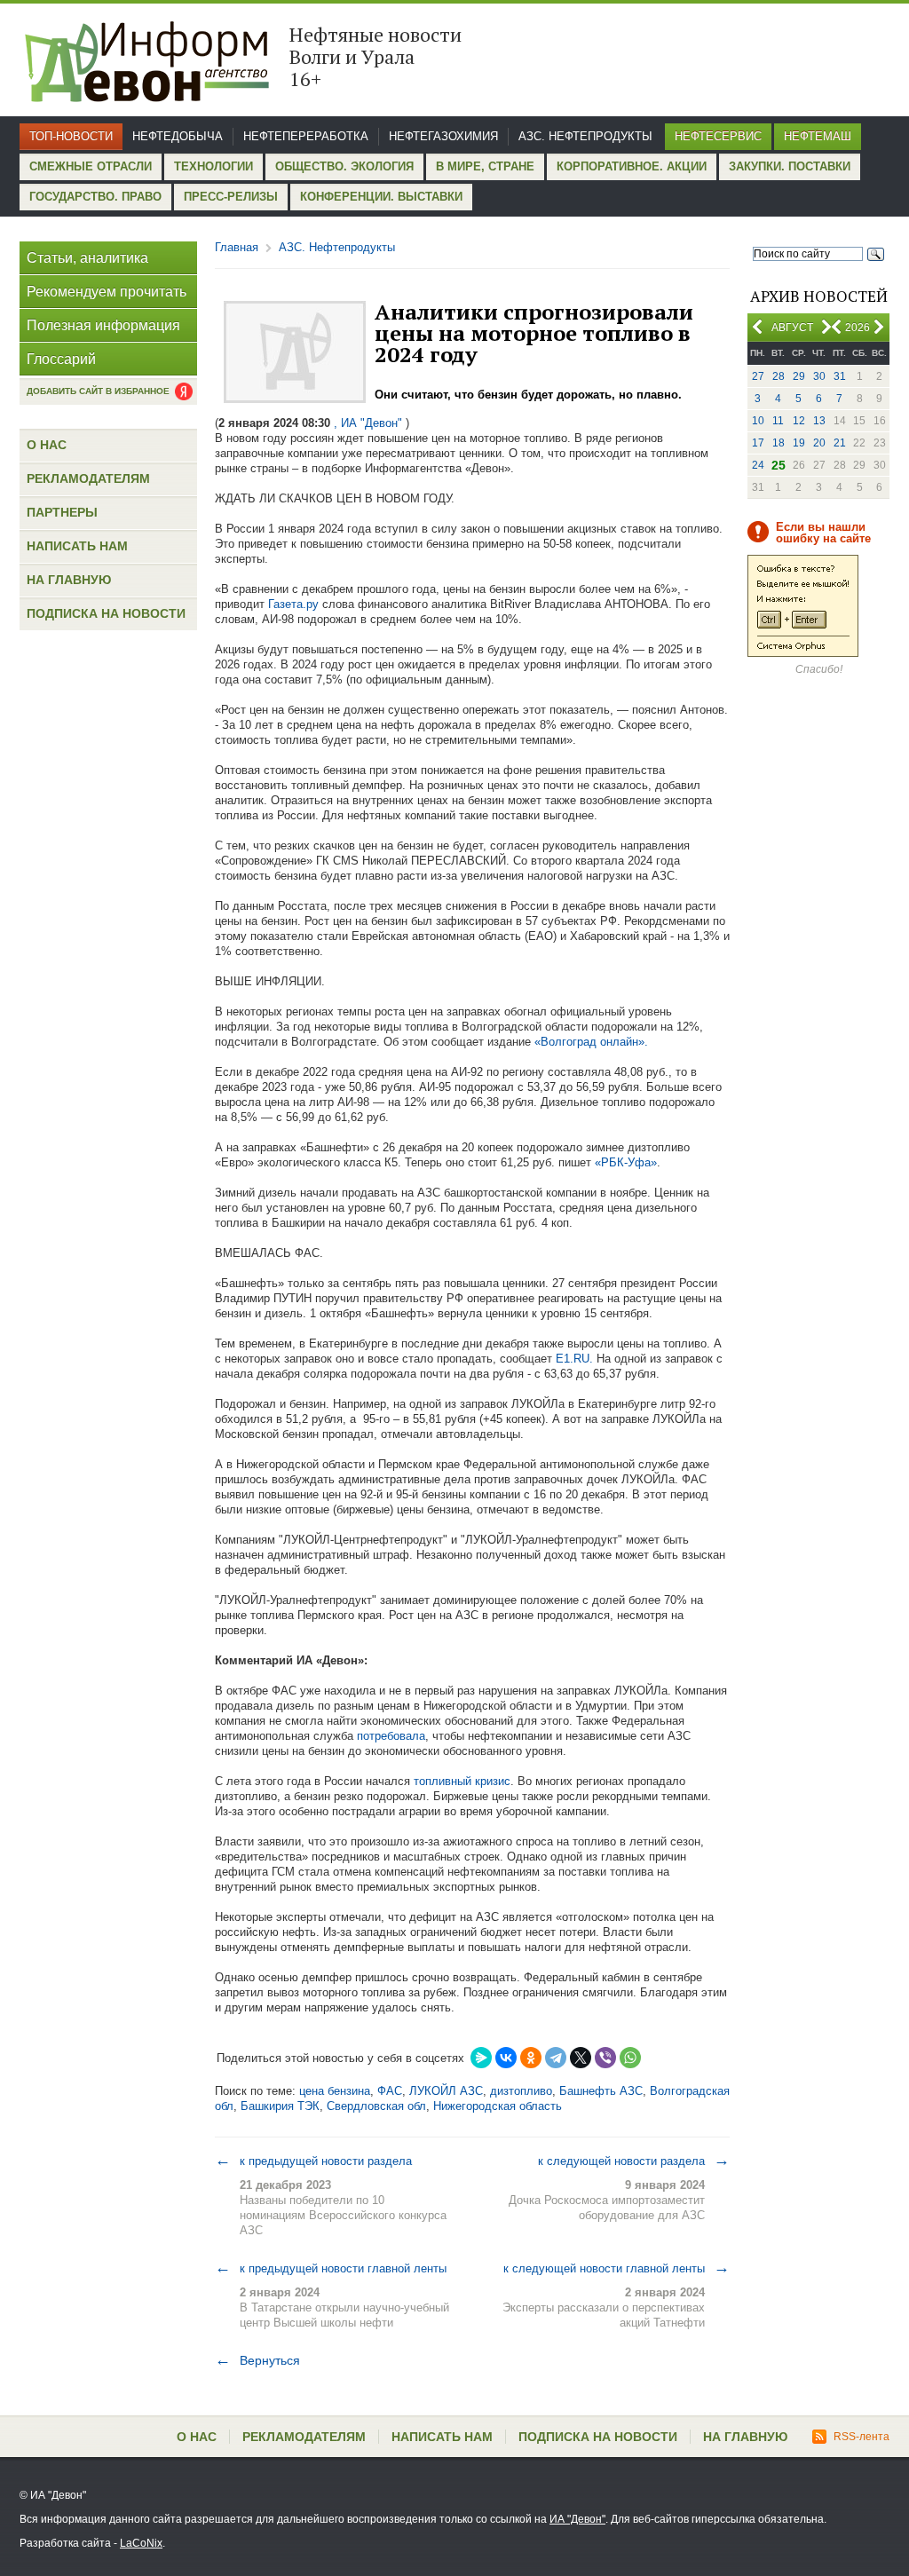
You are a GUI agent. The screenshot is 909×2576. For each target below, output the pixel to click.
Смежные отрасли (91, 166)
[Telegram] (556, 2058)
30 (819, 376)
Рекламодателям (88, 478)
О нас (47, 445)
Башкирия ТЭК (280, 2106)
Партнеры (62, 512)
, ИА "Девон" (368, 423)
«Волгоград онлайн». (591, 1042)
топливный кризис (460, 1781)
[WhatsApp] (630, 2058)
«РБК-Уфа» (626, 1162)
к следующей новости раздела (634, 2161)
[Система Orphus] (803, 653)
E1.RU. (574, 1359)
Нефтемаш (818, 136)
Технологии (213, 166)
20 (819, 443)
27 (758, 376)
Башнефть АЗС (601, 2091)
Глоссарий (61, 359)
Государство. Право (95, 197)
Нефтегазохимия (443, 136)
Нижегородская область (498, 2106)
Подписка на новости (106, 613)
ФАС (390, 2091)
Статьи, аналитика (87, 258)
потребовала (391, 1736)
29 (799, 376)
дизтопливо (521, 2091)
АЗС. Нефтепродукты (585, 136)
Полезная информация (103, 325)
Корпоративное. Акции (632, 166)
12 (799, 421)
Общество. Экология (344, 166)
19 (799, 443)
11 (778, 421)
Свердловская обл (376, 2106)
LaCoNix (141, 2543)
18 (779, 443)
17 (758, 443)
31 (840, 376)
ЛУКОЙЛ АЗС (446, 2091)
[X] (581, 2058)
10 (758, 421)
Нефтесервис (718, 136)
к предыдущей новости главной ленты (331, 2268)
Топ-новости (71, 136)
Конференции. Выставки (381, 197)
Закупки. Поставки (790, 166)
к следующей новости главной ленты (617, 2268)
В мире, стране (485, 166)
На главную (69, 580)
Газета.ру (293, 604)
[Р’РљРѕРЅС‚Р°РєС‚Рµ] (506, 2058)
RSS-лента (862, 2437)
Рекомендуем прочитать (107, 292)
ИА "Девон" (577, 2519)
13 (819, 421)
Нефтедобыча (178, 136)
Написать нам (77, 546)
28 (779, 376)
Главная (237, 247)
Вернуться (257, 2360)
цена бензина (335, 2091)
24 (758, 465)
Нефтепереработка (306, 136)
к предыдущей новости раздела (313, 2161)
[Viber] (605, 2058)
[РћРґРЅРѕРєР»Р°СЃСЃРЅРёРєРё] (531, 2058)
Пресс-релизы (231, 197)
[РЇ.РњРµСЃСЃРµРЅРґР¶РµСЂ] (481, 2058)
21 (840, 443)
